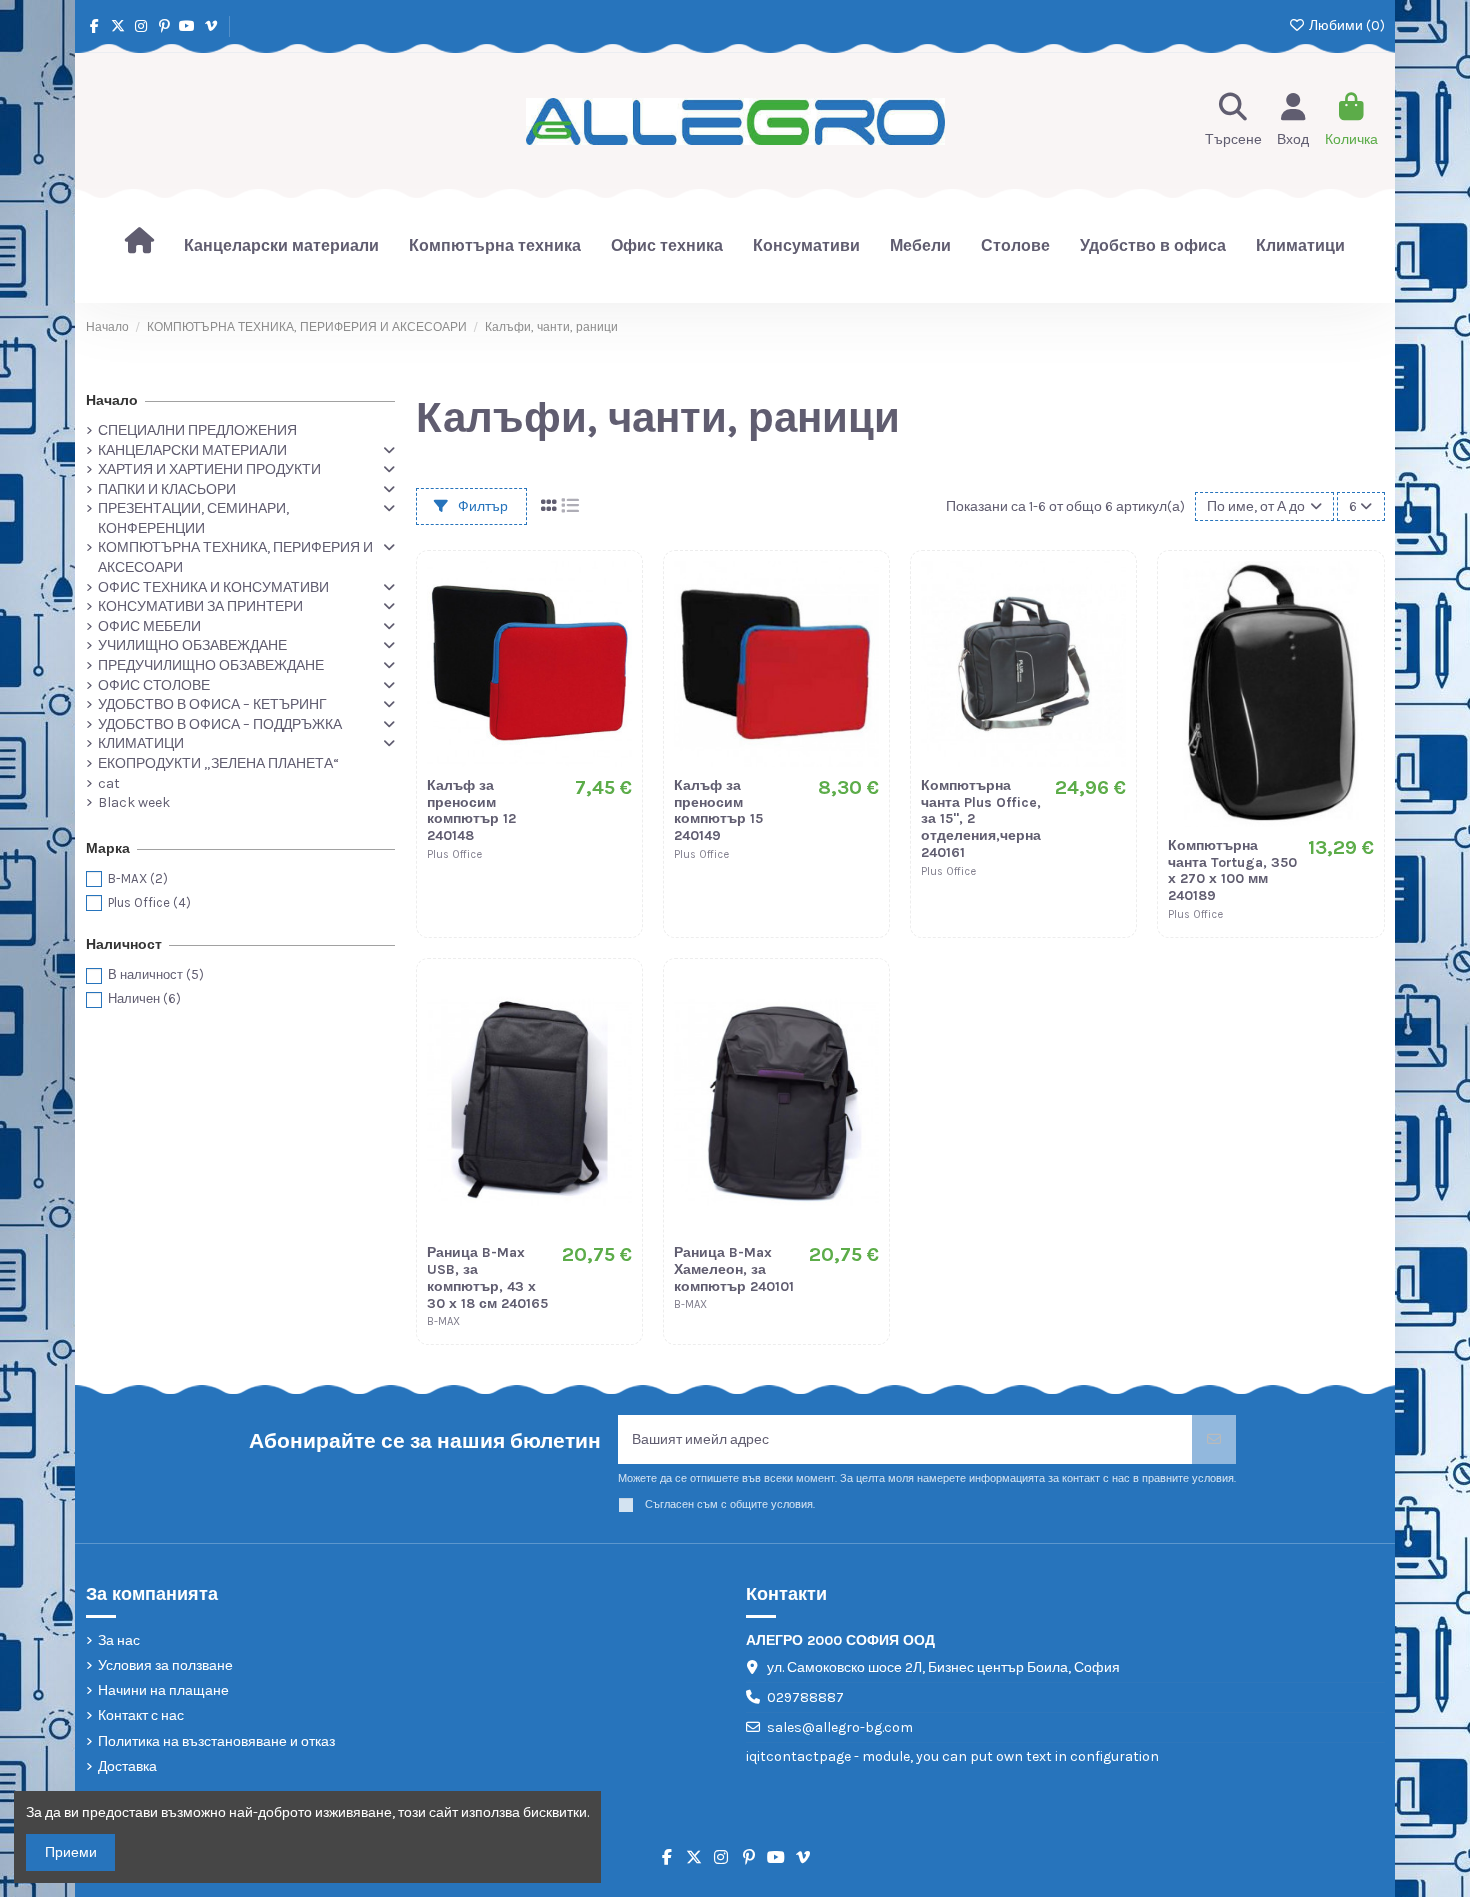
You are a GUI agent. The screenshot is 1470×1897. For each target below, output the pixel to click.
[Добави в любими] (616, 591)
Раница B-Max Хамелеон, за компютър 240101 (734, 1269)
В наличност (156, 974)
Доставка (127, 1766)
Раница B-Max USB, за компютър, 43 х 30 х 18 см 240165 (487, 1277)
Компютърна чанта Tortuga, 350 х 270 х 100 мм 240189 (1232, 870)
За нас (119, 1640)
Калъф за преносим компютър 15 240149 (718, 810)
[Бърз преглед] (616, 661)
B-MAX (138, 878)
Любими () (1345, 25)
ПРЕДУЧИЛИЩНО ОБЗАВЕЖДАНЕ (211, 665)
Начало (112, 400)
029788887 (805, 1697)
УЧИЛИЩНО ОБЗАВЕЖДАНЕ (192, 645)
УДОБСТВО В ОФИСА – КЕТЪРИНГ (212, 704)
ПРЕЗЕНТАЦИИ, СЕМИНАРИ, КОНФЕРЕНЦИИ (193, 518)
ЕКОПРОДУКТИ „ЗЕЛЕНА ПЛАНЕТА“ (218, 763)
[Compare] (616, 626)
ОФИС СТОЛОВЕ (154, 685)
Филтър (481, 506)
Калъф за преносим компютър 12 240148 (471, 810)
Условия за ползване (165, 1665)
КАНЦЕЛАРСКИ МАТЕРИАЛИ (192, 450)
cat (109, 783)
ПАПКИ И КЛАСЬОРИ (167, 489)
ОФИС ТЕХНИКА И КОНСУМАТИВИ (213, 587)
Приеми (71, 1852)
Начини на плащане (163, 1690)
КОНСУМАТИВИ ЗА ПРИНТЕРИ (200, 606)
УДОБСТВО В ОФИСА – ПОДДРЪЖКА (220, 724)
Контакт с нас (141, 1715)
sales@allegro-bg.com (840, 1727)
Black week (134, 802)
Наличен (144, 998)
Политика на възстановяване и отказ (216, 1741)
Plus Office (149, 902)
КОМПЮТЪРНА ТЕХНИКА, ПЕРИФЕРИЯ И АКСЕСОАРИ (235, 557)
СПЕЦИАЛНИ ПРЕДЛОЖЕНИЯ (197, 430)
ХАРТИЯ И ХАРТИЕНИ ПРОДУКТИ (209, 469)
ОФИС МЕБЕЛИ (149, 626)
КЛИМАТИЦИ (141, 743)
